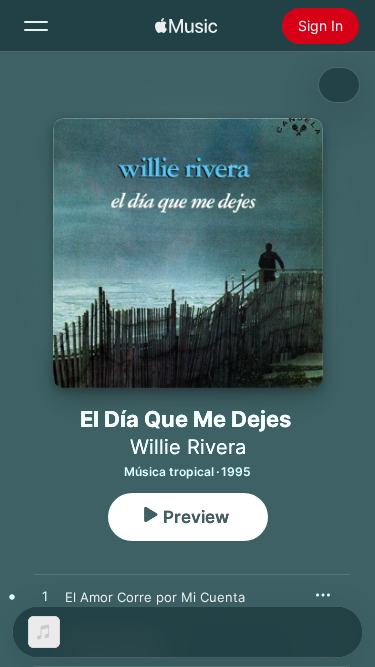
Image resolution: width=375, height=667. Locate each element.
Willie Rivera (188, 447)
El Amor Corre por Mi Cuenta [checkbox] (155, 597)
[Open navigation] (36, 26)
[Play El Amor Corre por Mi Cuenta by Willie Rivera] (45, 597)
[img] (186, 26)
